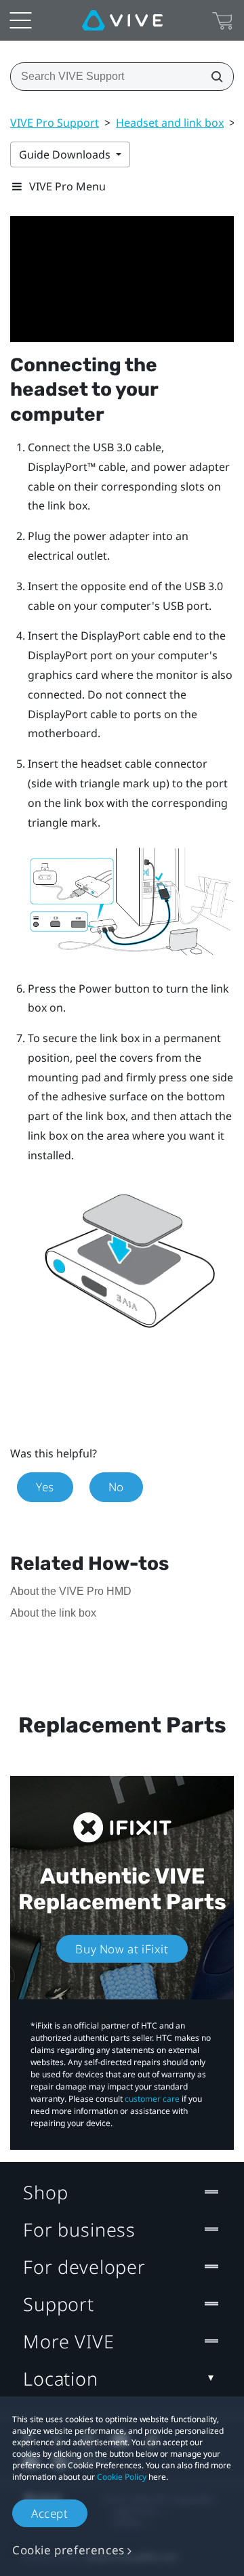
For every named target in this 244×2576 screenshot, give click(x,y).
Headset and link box (170, 123)
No (116, 1487)
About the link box (53, 1613)
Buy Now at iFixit (122, 1949)
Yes (45, 1487)
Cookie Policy (122, 2477)
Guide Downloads (66, 154)
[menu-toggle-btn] (20, 20)
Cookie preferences (68, 2550)
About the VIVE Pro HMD (71, 1591)
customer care (152, 2099)
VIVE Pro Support (55, 123)
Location (61, 2378)
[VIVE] (122, 20)
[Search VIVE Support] (213, 77)
